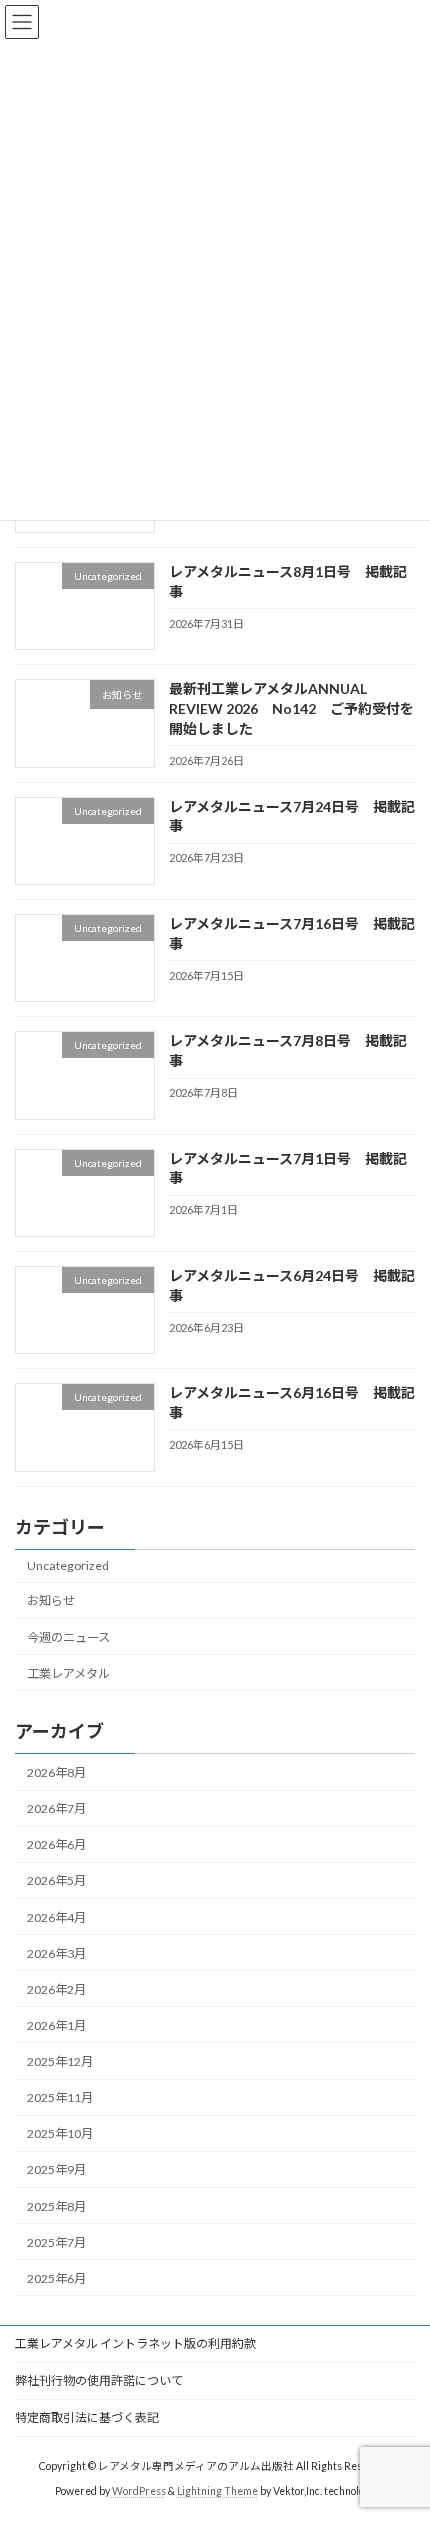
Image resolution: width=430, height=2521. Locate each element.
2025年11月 (60, 2097)
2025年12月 (60, 2061)
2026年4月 (56, 1917)
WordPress (139, 2490)
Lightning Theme (217, 2490)
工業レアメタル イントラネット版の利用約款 (135, 2343)
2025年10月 (60, 2134)
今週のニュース (68, 1637)
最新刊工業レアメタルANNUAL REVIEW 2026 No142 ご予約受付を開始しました (291, 709)
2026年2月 (56, 1989)
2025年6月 (56, 2278)
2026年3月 (56, 1953)
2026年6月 (56, 1845)
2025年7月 (56, 2242)
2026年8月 (56, 1772)
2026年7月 (56, 1808)
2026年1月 (56, 2025)
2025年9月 (56, 2170)
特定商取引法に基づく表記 (87, 2417)
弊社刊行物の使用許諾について (99, 2380)
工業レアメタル (68, 1673)
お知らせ (51, 1601)
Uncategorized (68, 1566)
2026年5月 (56, 1881)
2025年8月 (56, 2206)
